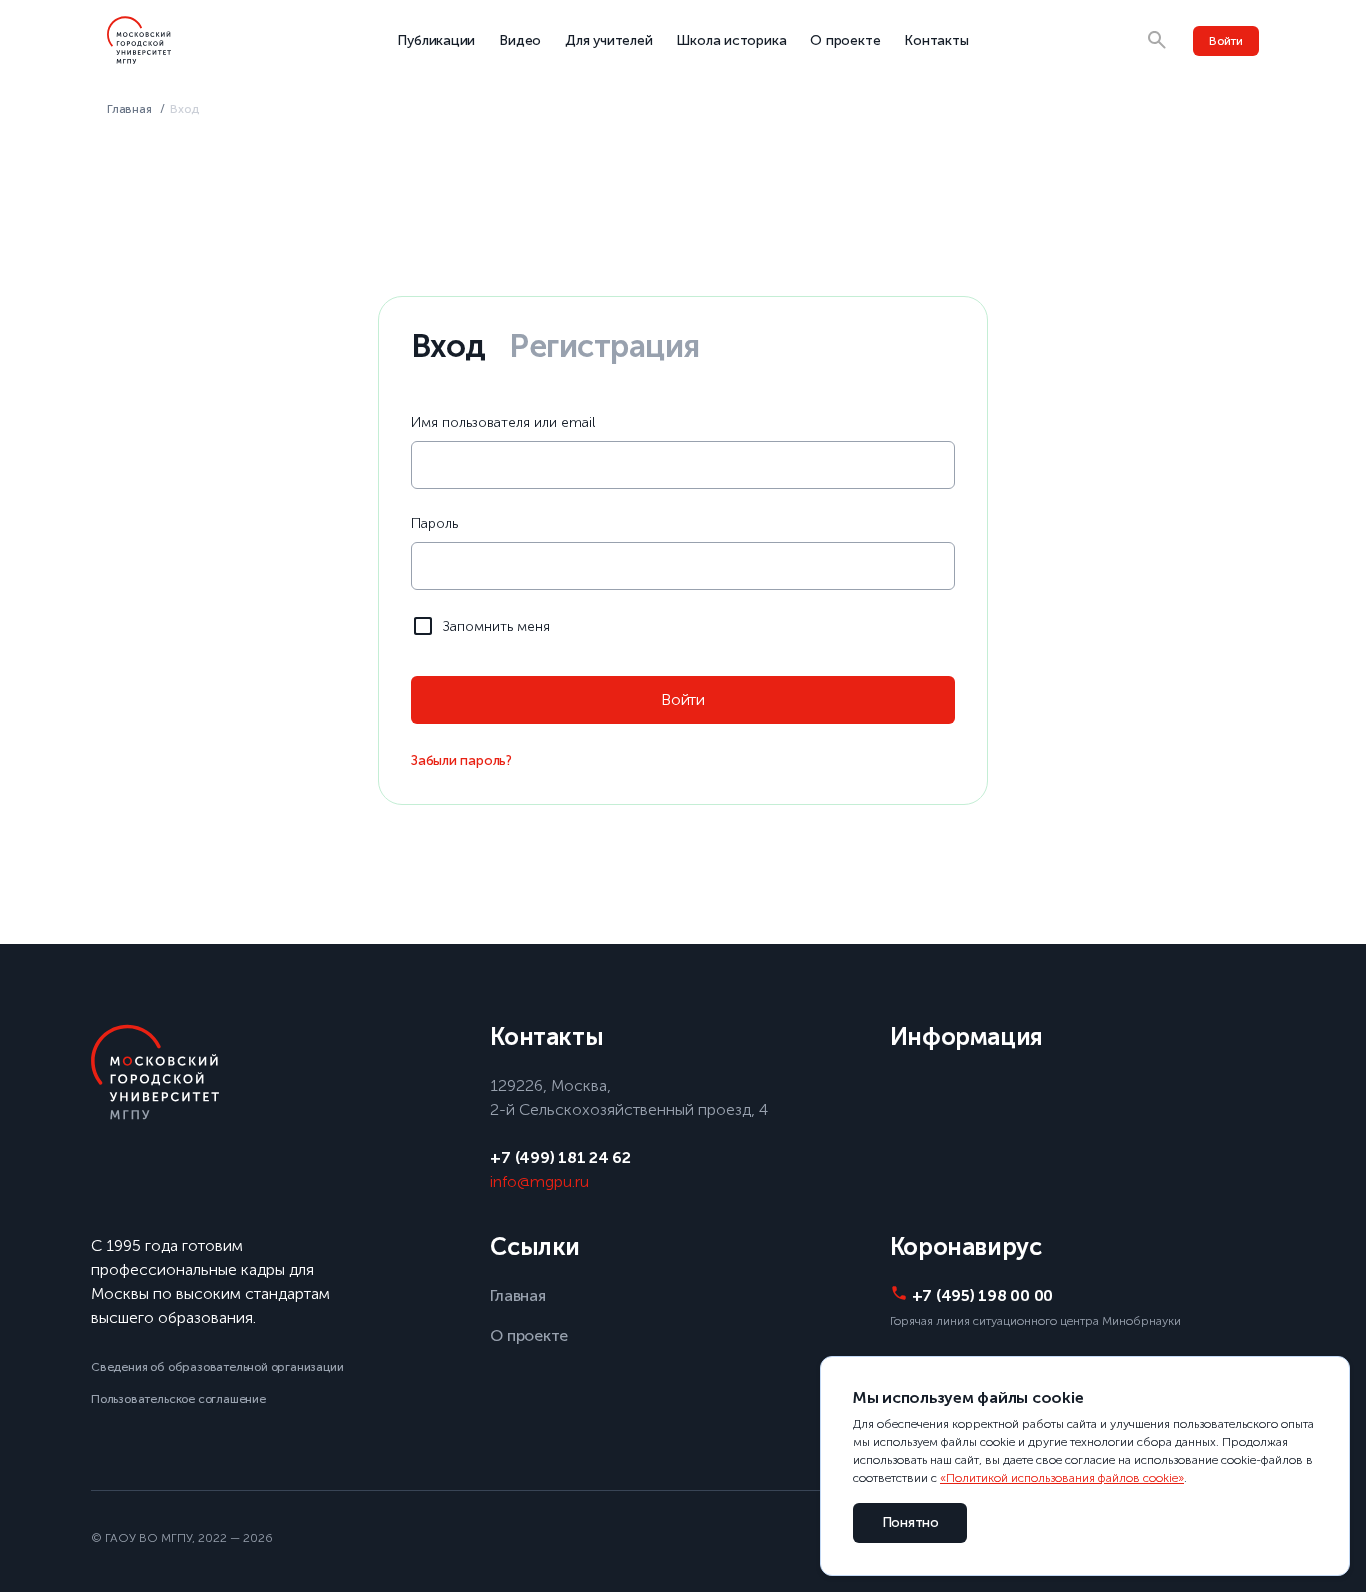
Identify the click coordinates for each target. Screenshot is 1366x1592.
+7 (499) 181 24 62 (560, 1157)
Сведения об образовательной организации (217, 1367)
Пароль (434, 523)
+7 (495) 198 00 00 (982, 1295)
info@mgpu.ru (539, 1181)
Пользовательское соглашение (178, 1399)
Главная (129, 109)
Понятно (910, 1522)
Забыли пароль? (461, 760)
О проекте (845, 40)
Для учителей (608, 40)
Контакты (936, 40)
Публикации (436, 40)
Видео (520, 40)
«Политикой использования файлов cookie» (1062, 1478)
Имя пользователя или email (503, 422)
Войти (1226, 41)
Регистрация (604, 346)
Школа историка (731, 40)
